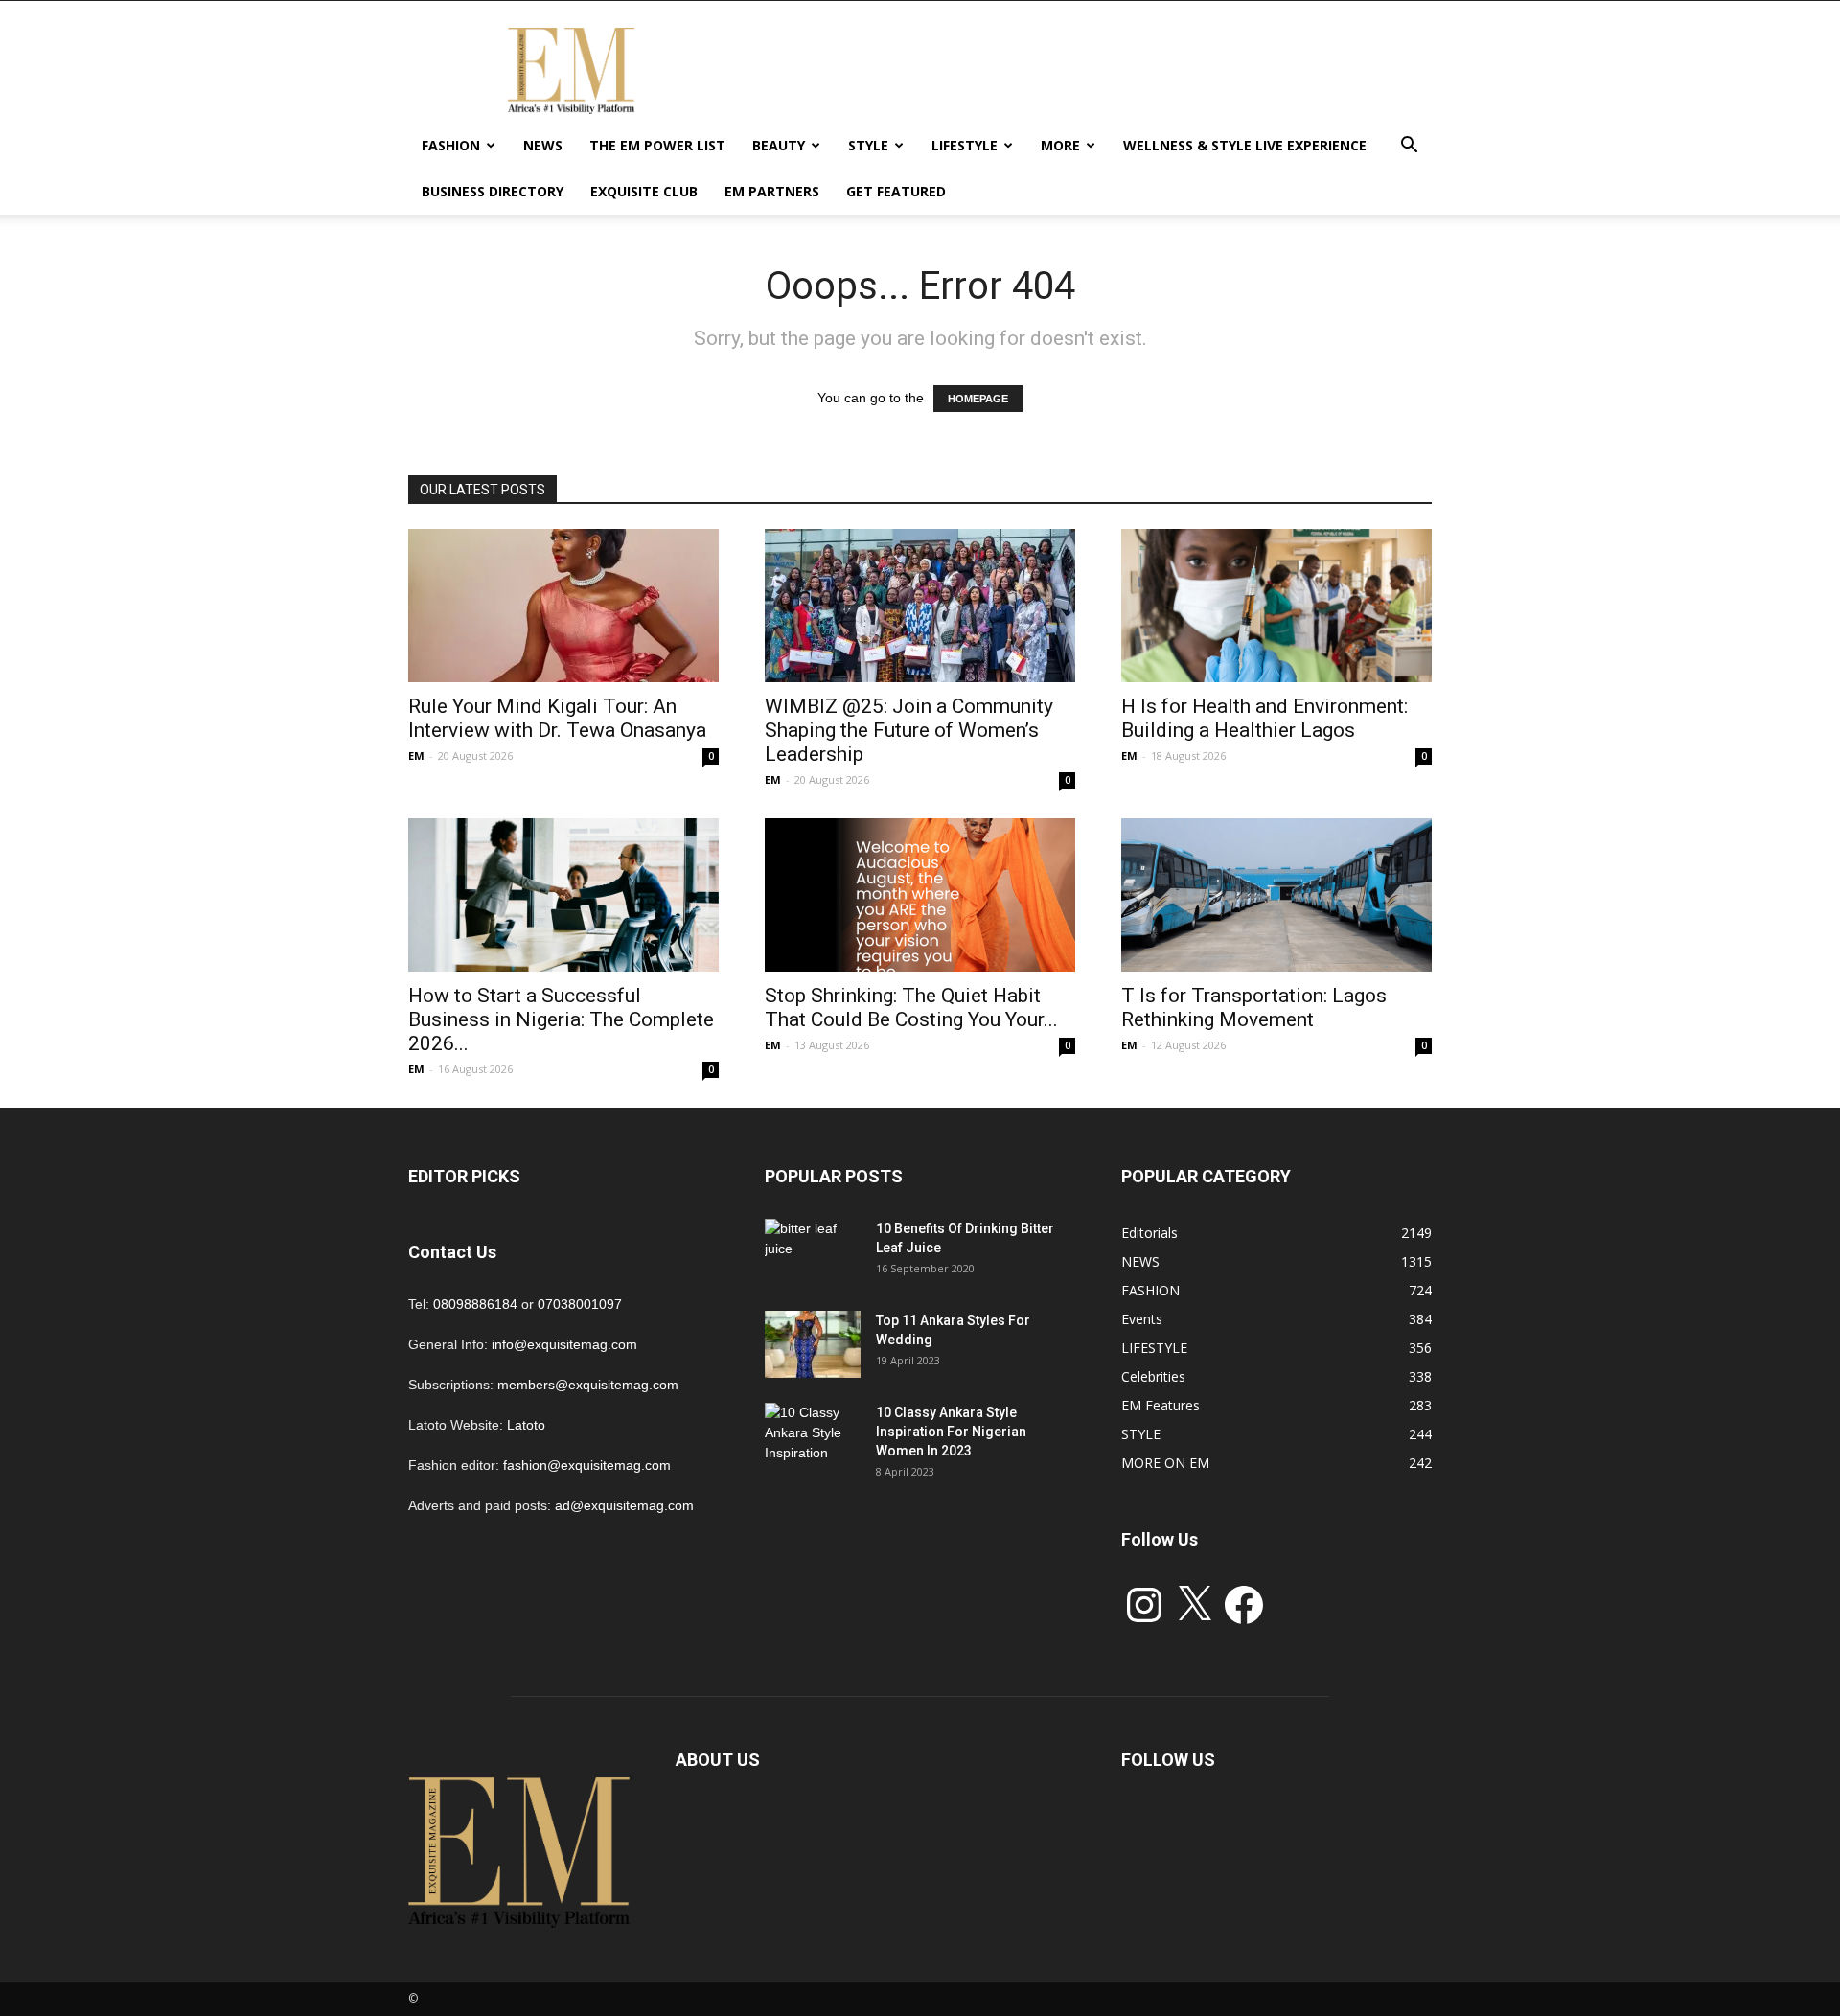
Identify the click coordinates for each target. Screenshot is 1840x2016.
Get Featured (896, 191)
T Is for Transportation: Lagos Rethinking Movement (1254, 1008)
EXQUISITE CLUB (644, 191)
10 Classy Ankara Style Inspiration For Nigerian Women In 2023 (951, 1432)
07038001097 (580, 1304)
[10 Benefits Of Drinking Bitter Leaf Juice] (813, 1252)
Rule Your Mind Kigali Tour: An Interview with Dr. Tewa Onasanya (557, 718)
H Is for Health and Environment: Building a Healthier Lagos (1265, 718)
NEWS (543, 145)
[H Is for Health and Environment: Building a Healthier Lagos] (1276, 606)
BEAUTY (779, 145)
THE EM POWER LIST (657, 145)
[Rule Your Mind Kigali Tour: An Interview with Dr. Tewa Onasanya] (563, 606)
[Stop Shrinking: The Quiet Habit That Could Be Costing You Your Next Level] (920, 895)
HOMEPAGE (978, 399)
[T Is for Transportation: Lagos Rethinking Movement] (1276, 895)
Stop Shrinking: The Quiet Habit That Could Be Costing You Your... (911, 1008)
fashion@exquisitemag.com (587, 1465)
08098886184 (475, 1304)
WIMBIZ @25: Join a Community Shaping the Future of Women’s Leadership (909, 730)
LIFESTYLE (965, 145)
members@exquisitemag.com (588, 1385)
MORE (1060, 145)
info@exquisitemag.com (564, 1344)
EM (416, 756)
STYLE (868, 145)
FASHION (451, 145)
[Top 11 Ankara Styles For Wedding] (813, 1344)
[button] (1409, 147)
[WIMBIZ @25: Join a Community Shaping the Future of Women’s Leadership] (920, 606)
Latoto (526, 1425)
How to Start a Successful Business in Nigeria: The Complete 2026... (561, 1019)
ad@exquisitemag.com (624, 1505)
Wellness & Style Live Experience (1245, 145)
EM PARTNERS (772, 191)
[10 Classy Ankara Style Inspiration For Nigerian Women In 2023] (813, 1436)
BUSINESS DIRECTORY (493, 191)
